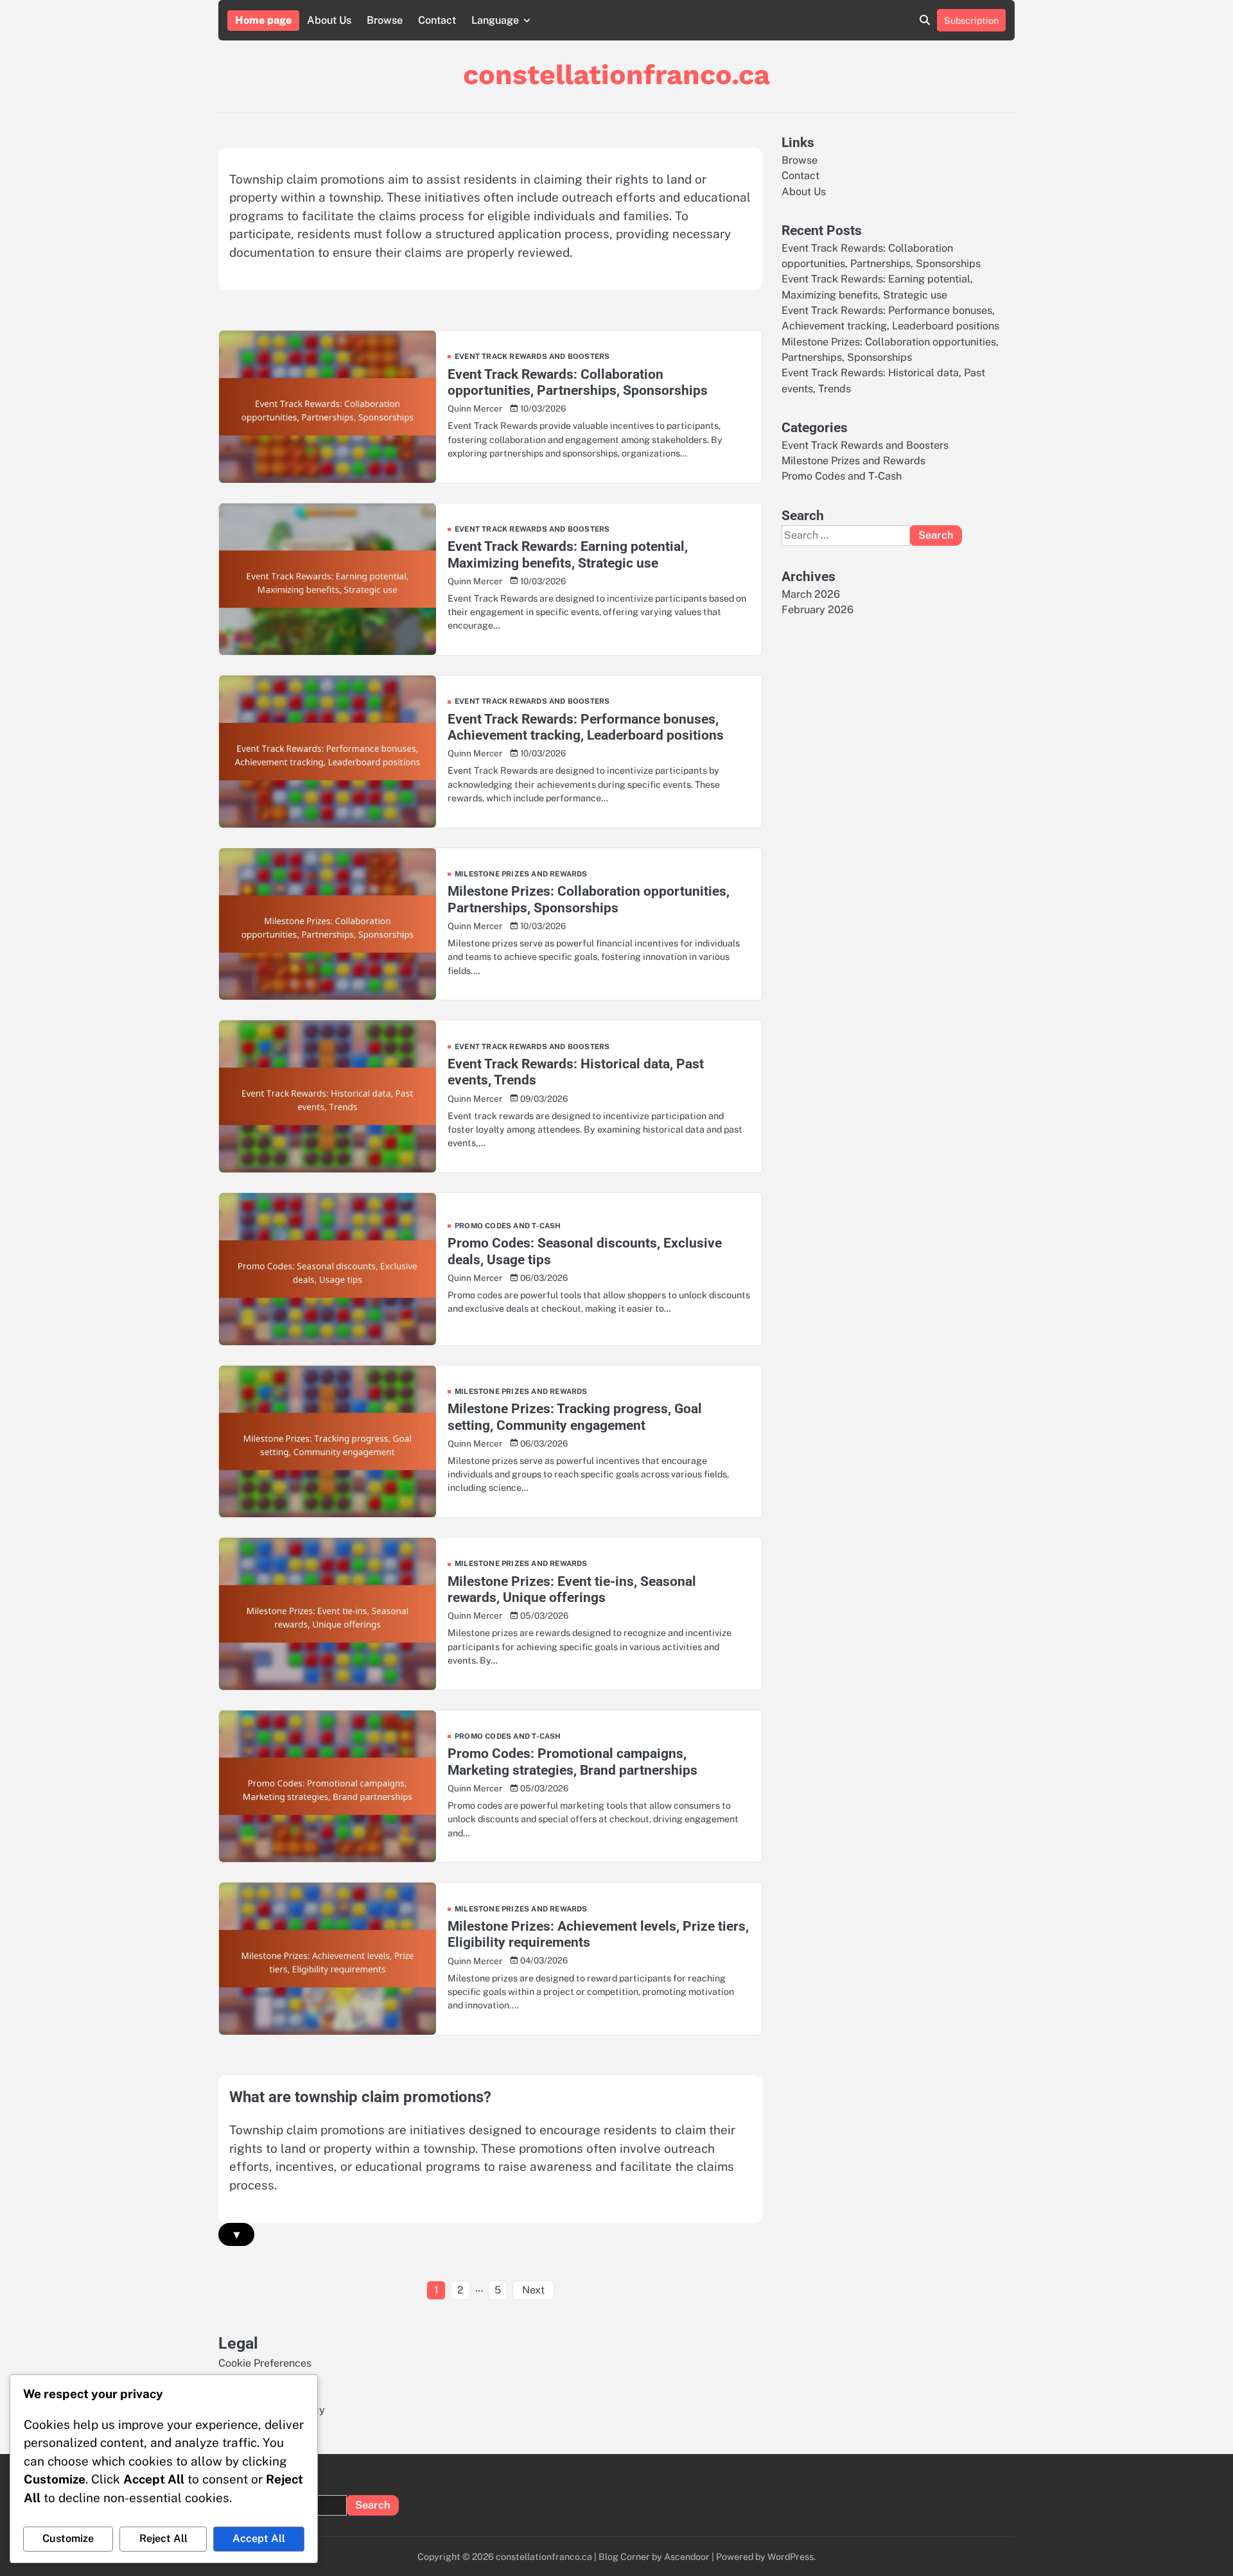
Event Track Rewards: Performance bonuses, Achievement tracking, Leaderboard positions (586, 727)
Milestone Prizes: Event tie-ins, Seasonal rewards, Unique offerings (572, 1589)
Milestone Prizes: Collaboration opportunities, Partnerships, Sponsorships (589, 899)
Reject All (163, 2538)
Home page (263, 20)
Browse (385, 20)
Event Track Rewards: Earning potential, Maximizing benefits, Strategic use (568, 554)
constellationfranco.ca (616, 74)
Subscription (971, 20)
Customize (68, 2538)
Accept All (259, 2538)
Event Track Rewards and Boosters (532, 357)
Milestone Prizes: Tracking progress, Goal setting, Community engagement (575, 1416)
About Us (329, 20)
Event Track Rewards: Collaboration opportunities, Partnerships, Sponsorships (578, 382)
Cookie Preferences (265, 2363)
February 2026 (818, 610)
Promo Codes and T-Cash (508, 1226)
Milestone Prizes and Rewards (521, 874)
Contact (437, 20)
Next (533, 2290)
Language (495, 20)
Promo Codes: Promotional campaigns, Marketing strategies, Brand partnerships (573, 1761)
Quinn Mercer (475, 408)
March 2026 (811, 594)
